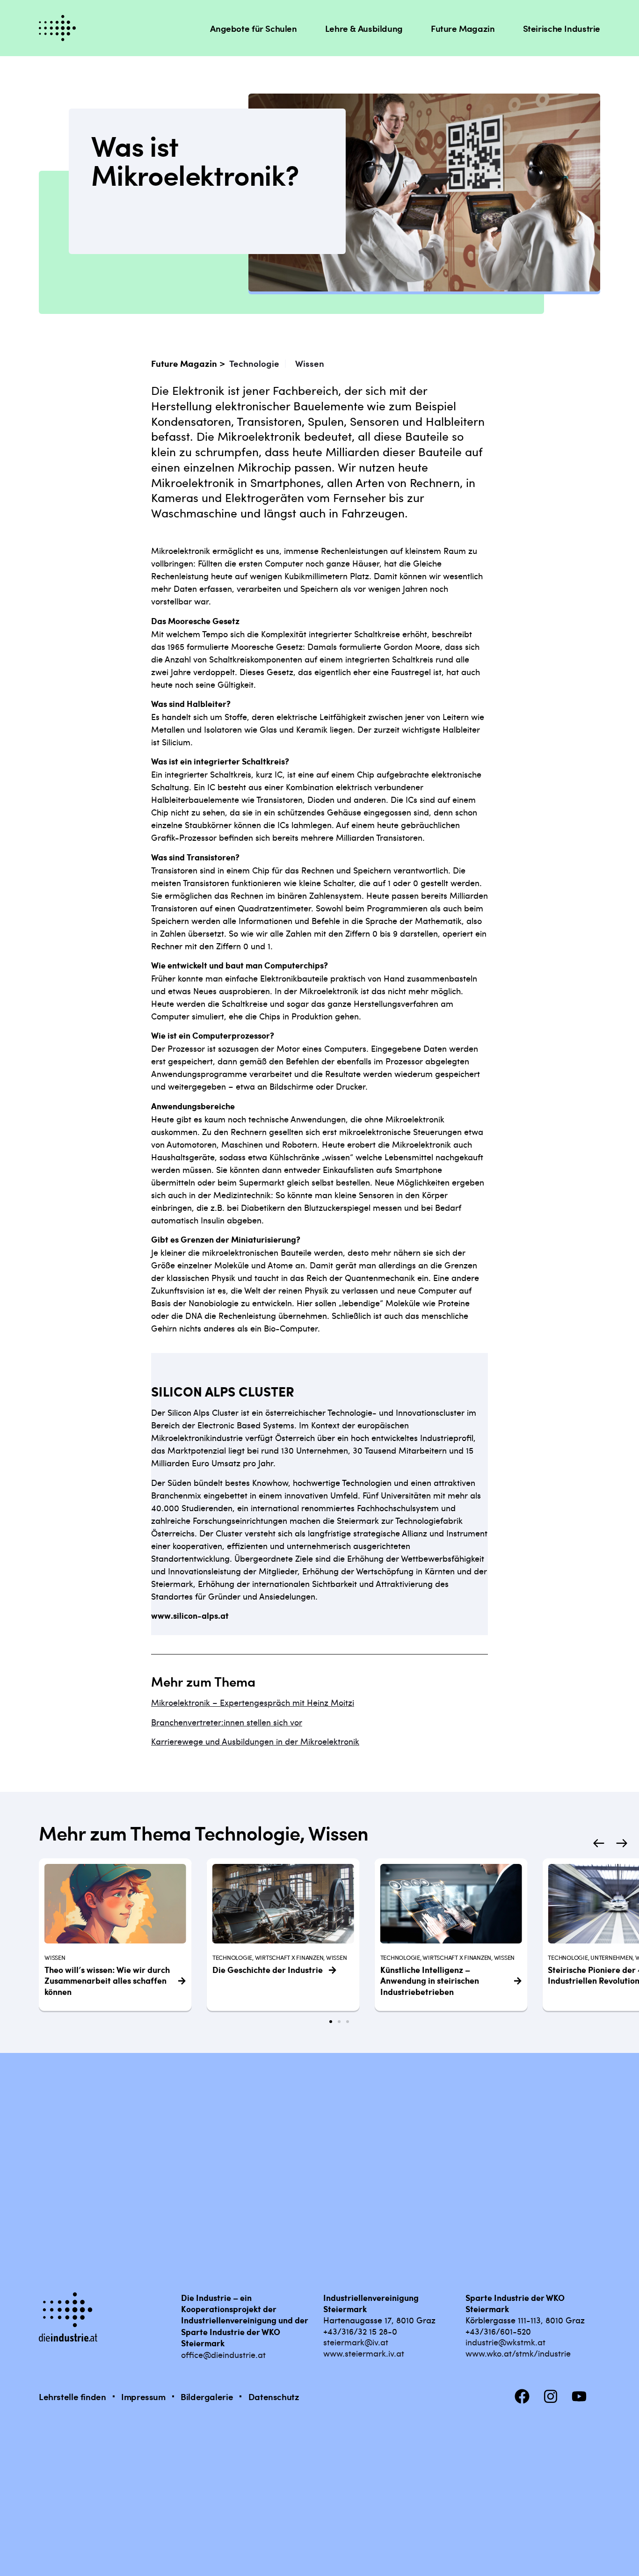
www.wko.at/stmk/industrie (518, 2353)
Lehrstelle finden (73, 2397)
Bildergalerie (207, 2397)
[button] (599, 1843)
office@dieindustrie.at (223, 2354)
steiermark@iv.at (356, 2342)
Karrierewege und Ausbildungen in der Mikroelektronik (255, 1741)
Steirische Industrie (562, 28)
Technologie (254, 363)
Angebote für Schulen (253, 28)
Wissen (310, 363)
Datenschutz (274, 2397)
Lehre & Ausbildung (364, 28)
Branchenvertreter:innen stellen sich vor (227, 1722)
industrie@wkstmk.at (505, 2342)
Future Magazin (463, 28)
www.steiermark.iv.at (364, 2353)
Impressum (143, 2397)
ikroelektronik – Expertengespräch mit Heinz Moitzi (257, 1702)
